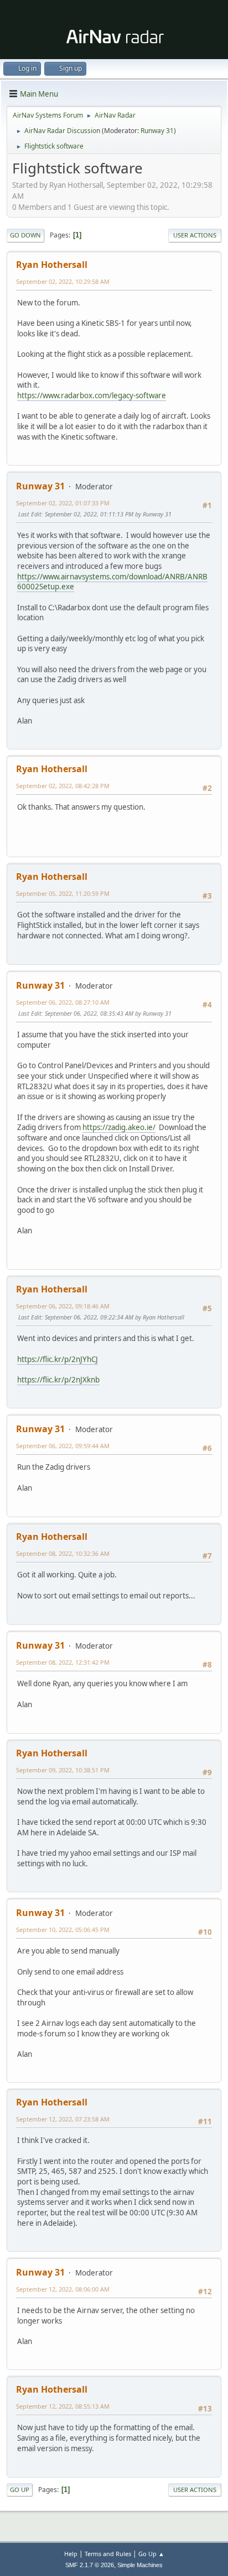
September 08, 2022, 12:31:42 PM (63, 1662)
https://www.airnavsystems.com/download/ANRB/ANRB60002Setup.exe (112, 582)
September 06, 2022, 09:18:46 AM (63, 1306)
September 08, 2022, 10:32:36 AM (63, 1553)
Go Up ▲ (151, 2554)
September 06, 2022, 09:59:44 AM (63, 1446)
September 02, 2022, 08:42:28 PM (63, 786)
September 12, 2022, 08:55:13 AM (63, 2406)
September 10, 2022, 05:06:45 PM (63, 1930)
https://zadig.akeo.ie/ (119, 1127)
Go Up (20, 2490)
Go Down (25, 235)
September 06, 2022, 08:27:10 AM (63, 1002)
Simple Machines (140, 2565)
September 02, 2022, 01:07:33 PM (63, 503)
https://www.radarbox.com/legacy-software (92, 395)
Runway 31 (157, 131)
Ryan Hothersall (52, 265)
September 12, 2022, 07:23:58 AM (63, 2119)
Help (71, 2554)
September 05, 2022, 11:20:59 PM (63, 893)
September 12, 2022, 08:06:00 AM (63, 2289)
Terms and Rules (108, 2554)
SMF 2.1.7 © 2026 (90, 2565)
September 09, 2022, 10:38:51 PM (63, 1770)
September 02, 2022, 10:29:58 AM (63, 281)
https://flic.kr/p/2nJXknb (58, 1380)
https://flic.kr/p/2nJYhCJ (58, 1359)
